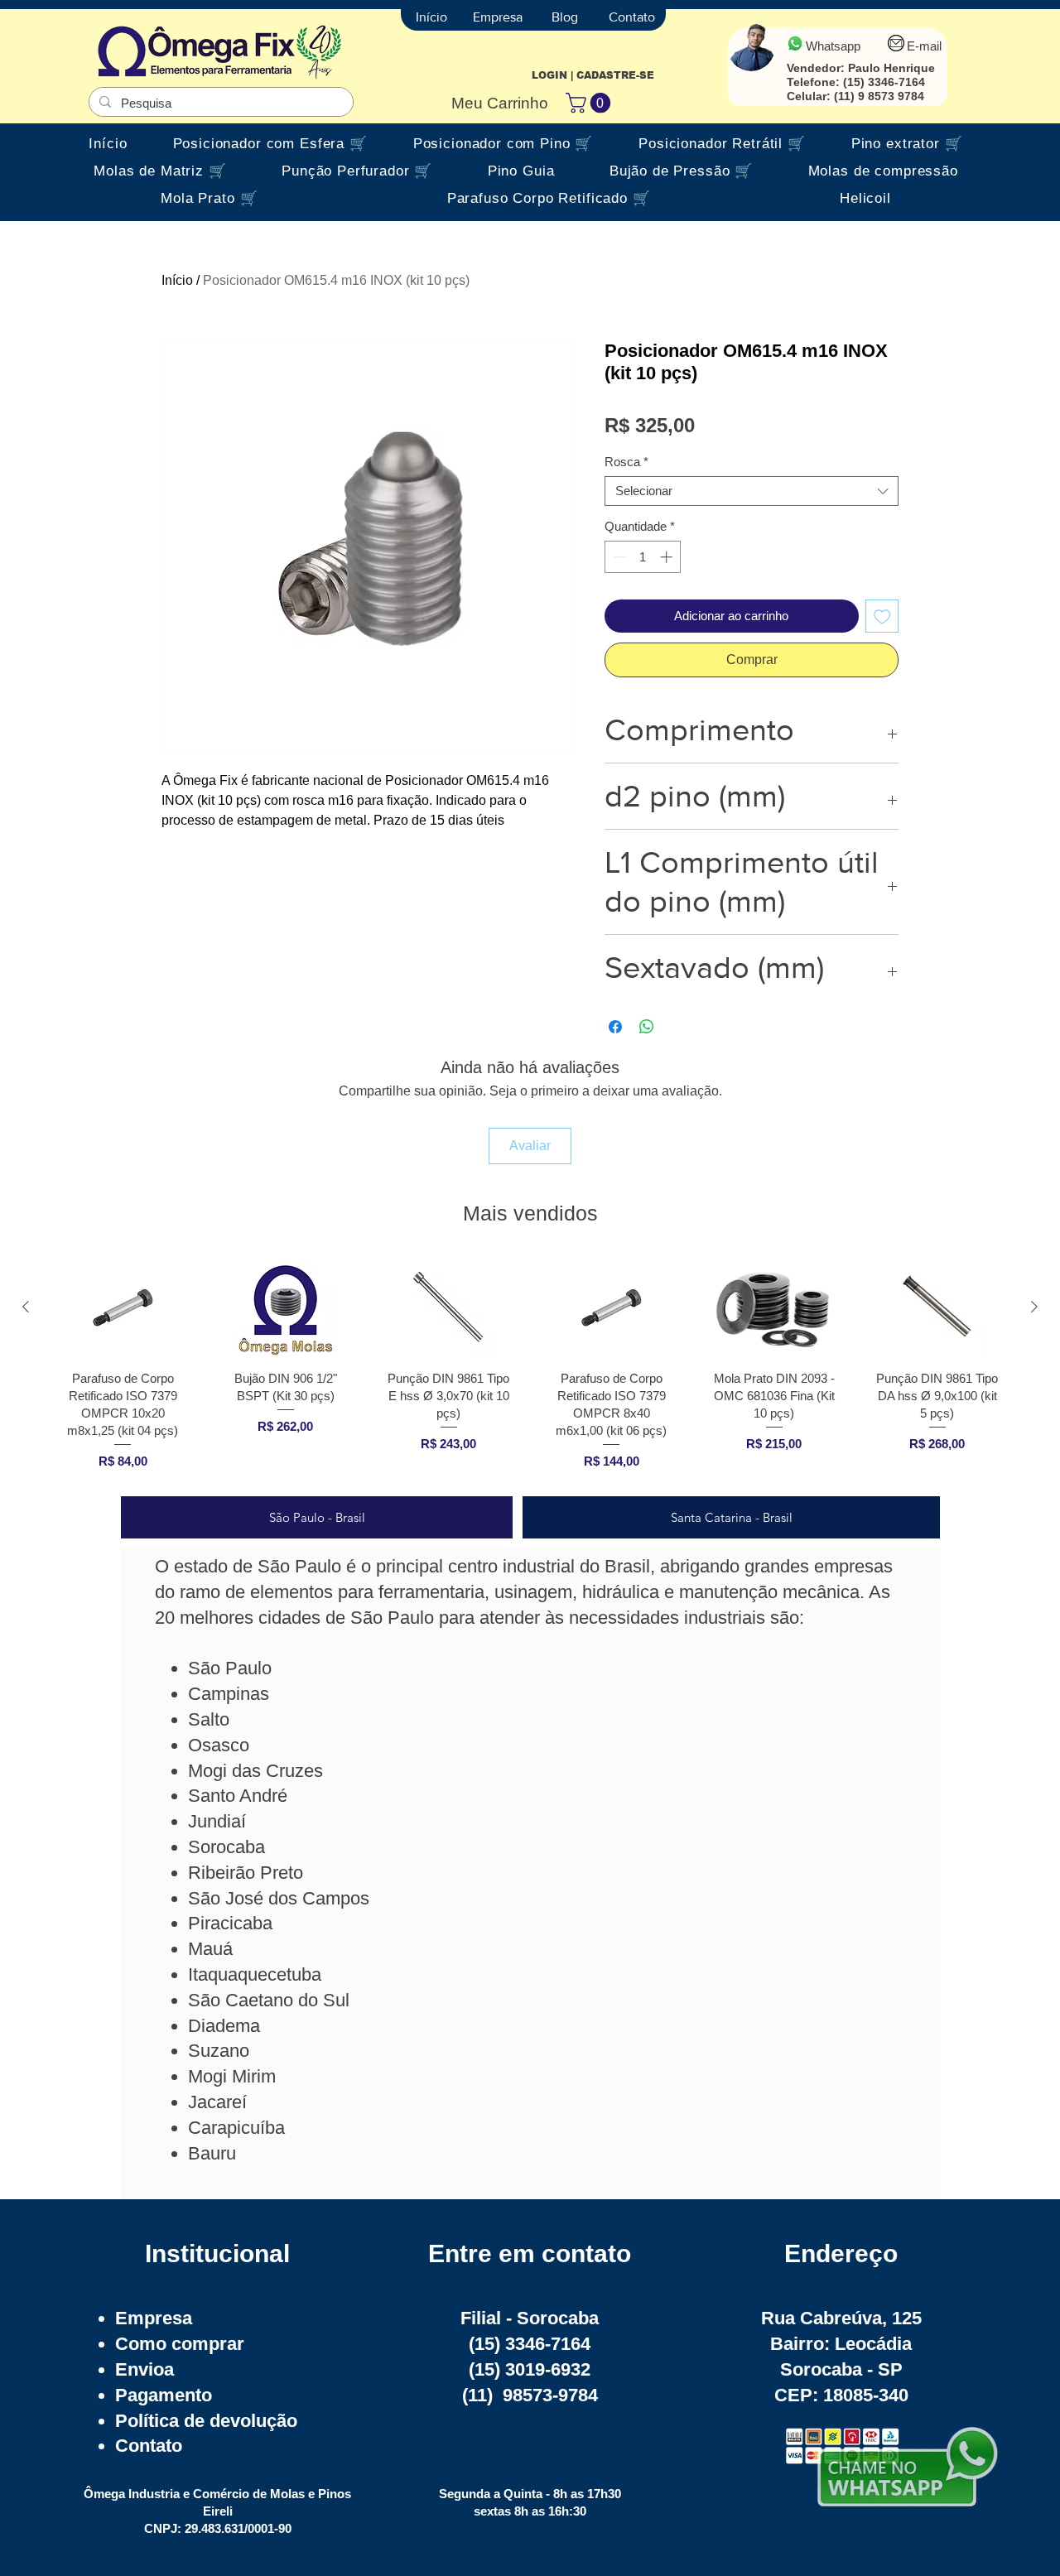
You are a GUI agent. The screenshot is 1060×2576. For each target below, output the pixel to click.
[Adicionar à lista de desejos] (882, 616)
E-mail (924, 46)
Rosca (626, 462)
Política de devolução (206, 2421)
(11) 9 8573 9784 (879, 96)
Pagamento (164, 2395)
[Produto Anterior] (26, 1307)
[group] (530, 1370)
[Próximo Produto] (1034, 1307)
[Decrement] (618, 557)
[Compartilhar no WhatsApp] (647, 1027)
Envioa (145, 2369)
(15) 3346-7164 (884, 82)
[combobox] (752, 491)
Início (177, 280)
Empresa (154, 2318)
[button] (590, 103)
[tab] (317, 1517)
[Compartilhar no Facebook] (615, 1027)
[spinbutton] (643, 557)
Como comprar (180, 2344)
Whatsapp (833, 46)
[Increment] (668, 557)
